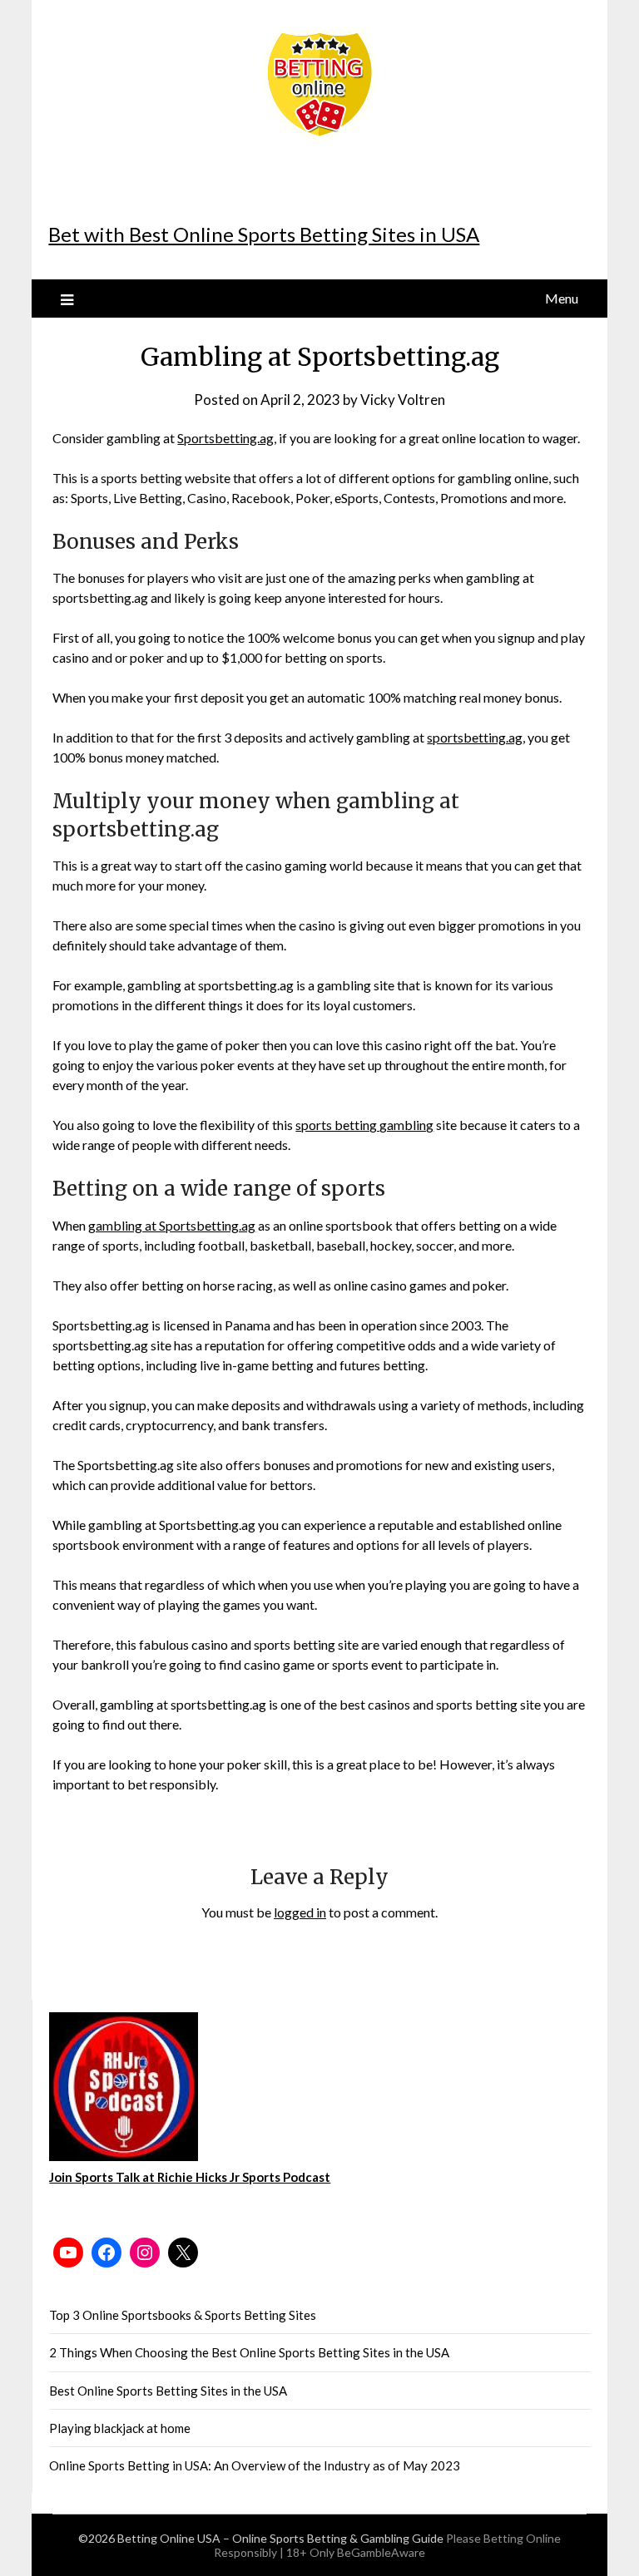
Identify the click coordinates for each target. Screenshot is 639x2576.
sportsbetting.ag (475, 737)
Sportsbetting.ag (225, 438)
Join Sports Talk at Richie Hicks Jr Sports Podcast (190, 2177)
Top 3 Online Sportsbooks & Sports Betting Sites (183, 2315)
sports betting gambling (364, 1125)
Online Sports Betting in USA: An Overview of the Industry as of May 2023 (255, 2465)
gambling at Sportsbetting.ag (172, 1225)
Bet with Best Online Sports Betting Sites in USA (264, 234)
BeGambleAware (381, 2552)
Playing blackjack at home (120, 2428)
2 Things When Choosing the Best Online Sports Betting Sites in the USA (249, 2352)
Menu (562, 298)
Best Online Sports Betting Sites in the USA (168, 2391)
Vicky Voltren (403, 400)
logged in (300, 1912)
